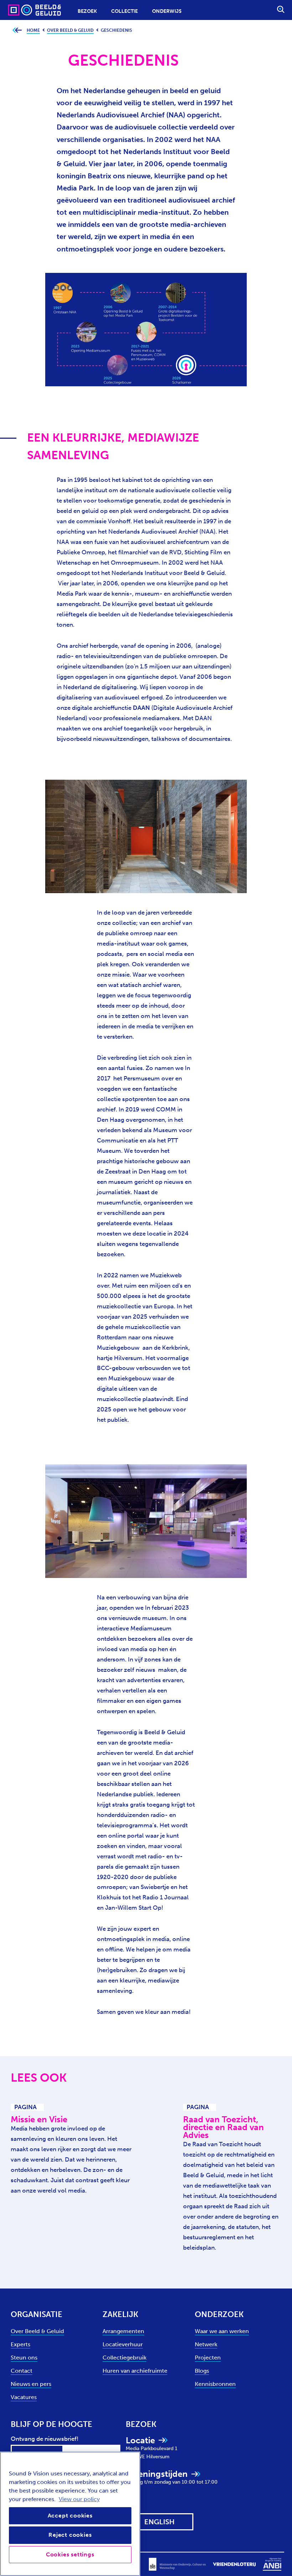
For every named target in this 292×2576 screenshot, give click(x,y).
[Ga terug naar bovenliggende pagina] (17, 30)
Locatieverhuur (123, 2344)
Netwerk (206, 2344)
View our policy (79, 2499)
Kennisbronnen (215, 2384)
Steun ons (24, 2358)
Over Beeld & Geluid (37, 2331)
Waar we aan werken (222, 2331)
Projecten (208, 2358)
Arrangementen (123, 2331)
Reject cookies (70, 2535)
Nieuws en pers (31, 2384)
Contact (22, 2371)
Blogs (202, 2371)
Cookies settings (70, 2554)
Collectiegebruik (124, 2358)
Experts (20, 2344)
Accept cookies (70, 2516)
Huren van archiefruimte (135, 2371)
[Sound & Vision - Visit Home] (21, 10)
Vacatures (24, 2397)
